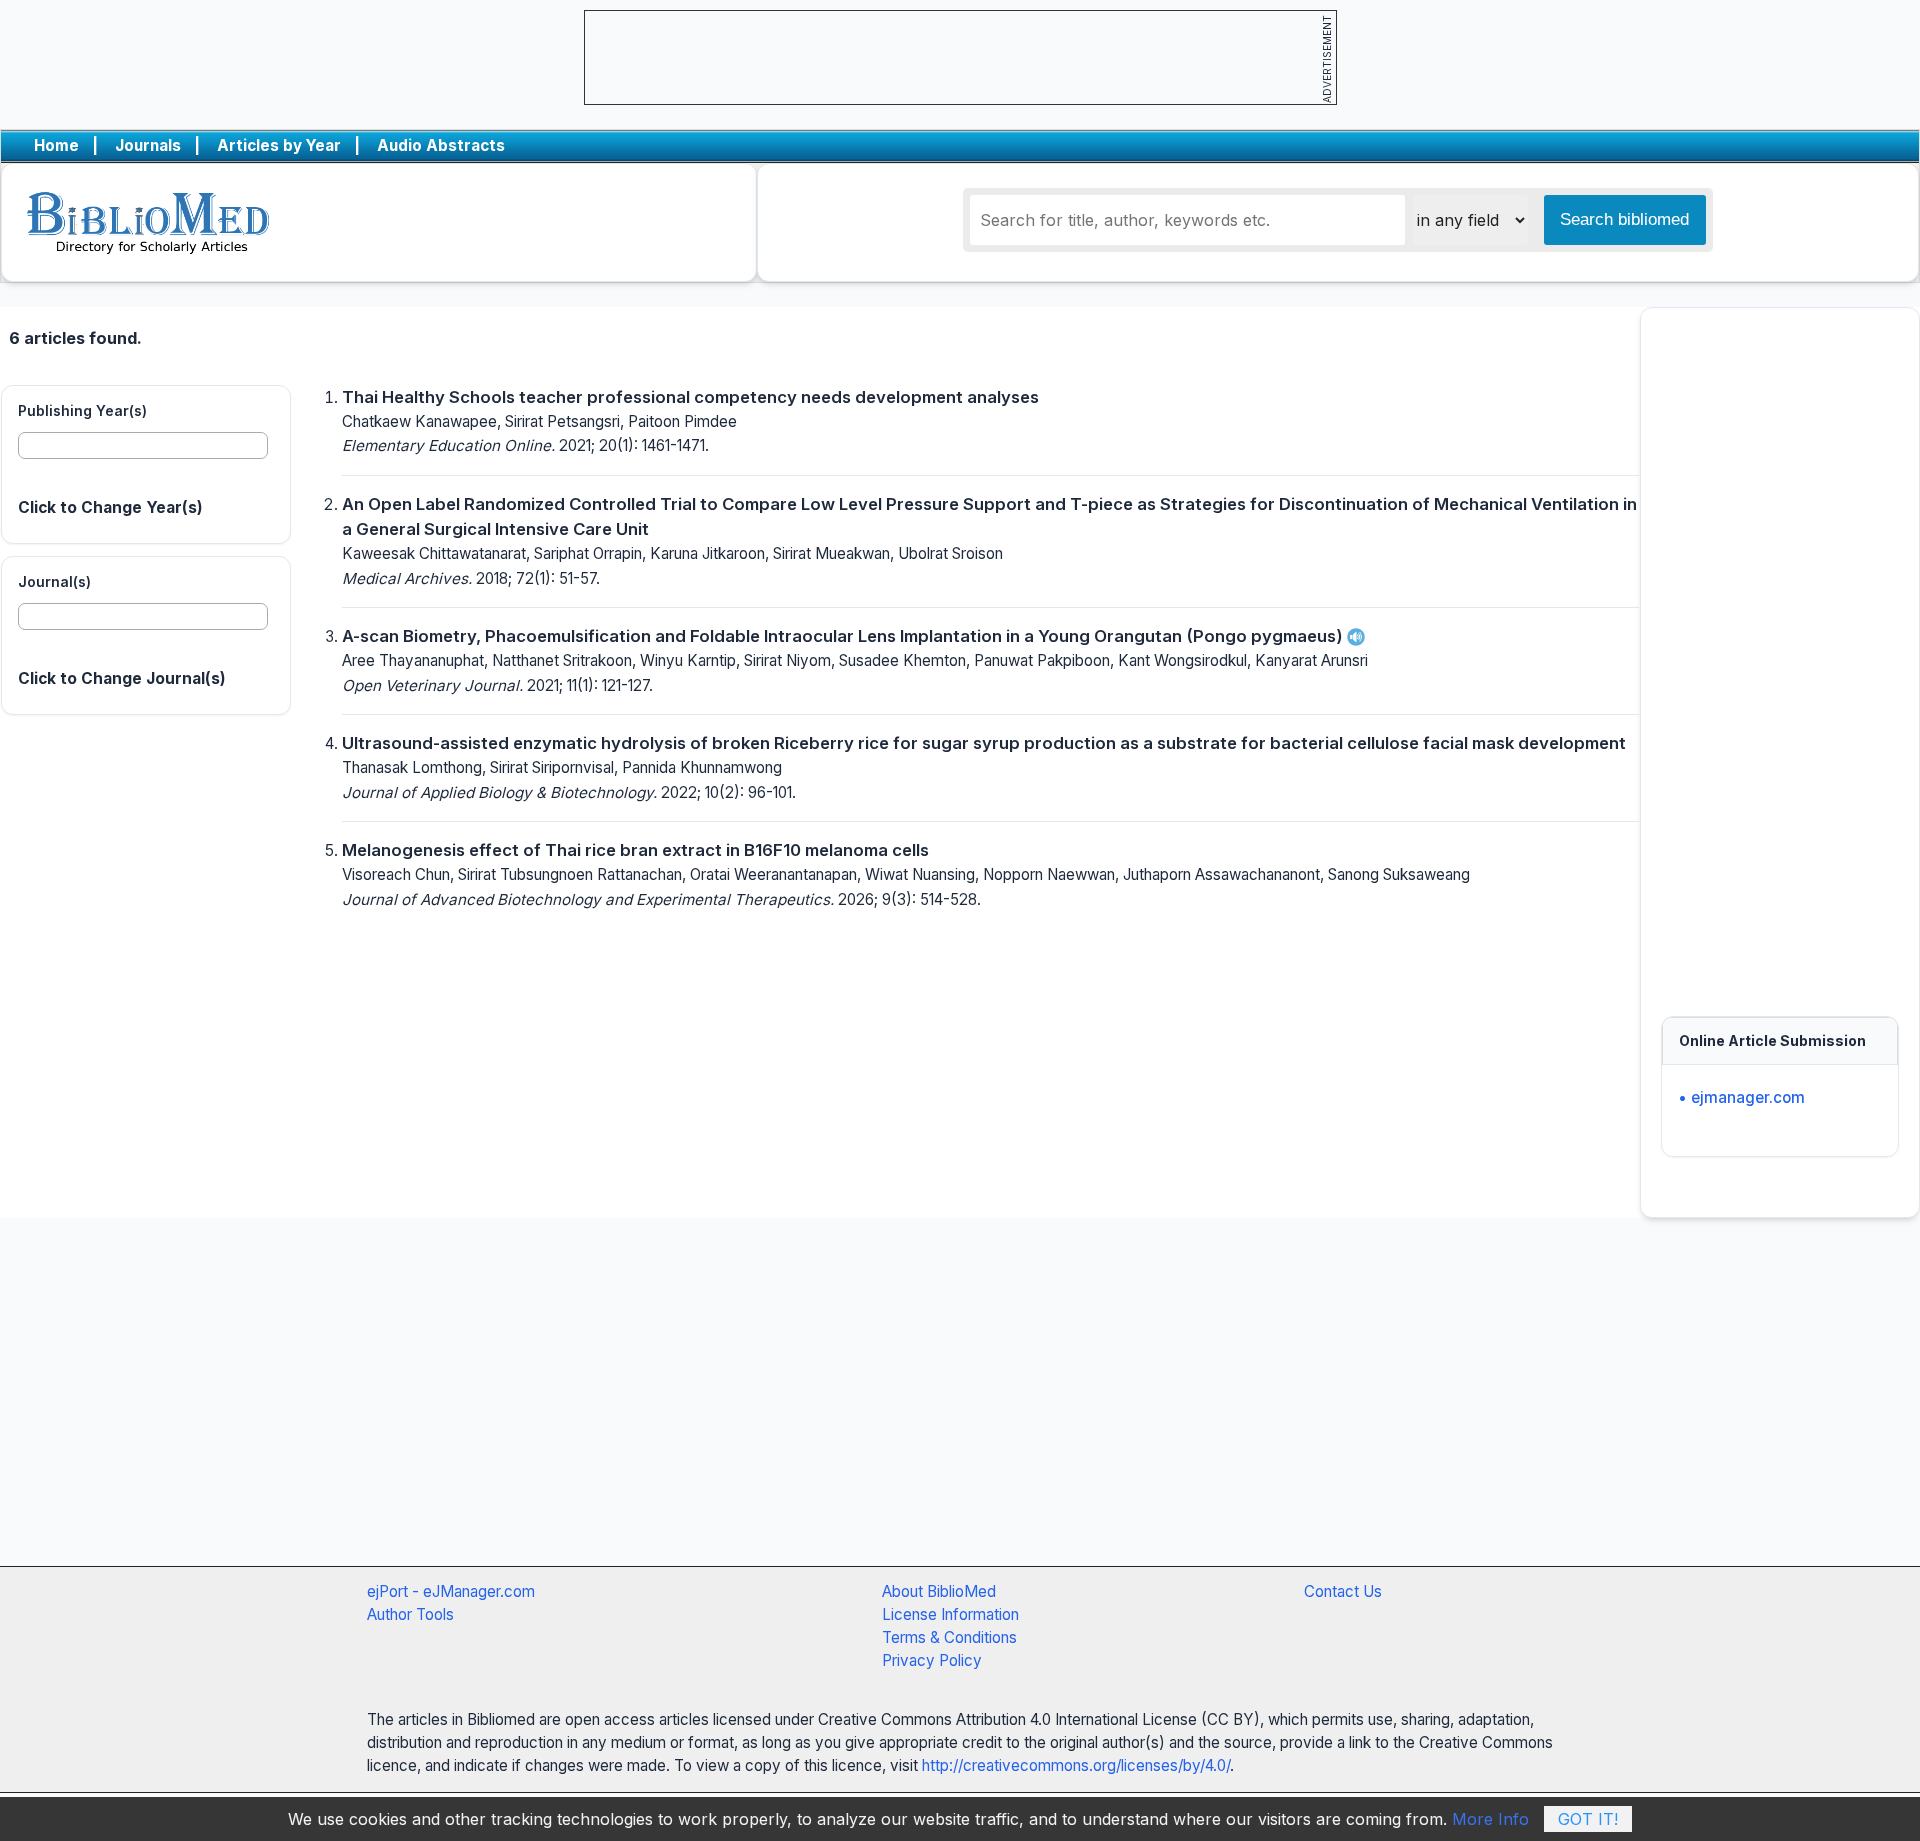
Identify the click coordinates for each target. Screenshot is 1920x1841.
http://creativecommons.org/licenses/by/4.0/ (1076, 1765)
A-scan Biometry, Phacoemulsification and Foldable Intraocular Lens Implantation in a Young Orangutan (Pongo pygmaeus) (844, 636)
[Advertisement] (1780, 652)
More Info (1490, 1819)
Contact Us (1343, 1591)
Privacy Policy (932, 1660)
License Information (950, 1614)
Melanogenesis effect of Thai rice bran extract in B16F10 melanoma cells (635, 850)
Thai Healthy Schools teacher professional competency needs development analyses (690, 397)
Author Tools (410, 1614)
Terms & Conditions (949, 1637)
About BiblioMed (939, 1591)
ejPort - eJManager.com (451, 1591)
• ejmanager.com (1741, 1097)
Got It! (1588, 1819)
